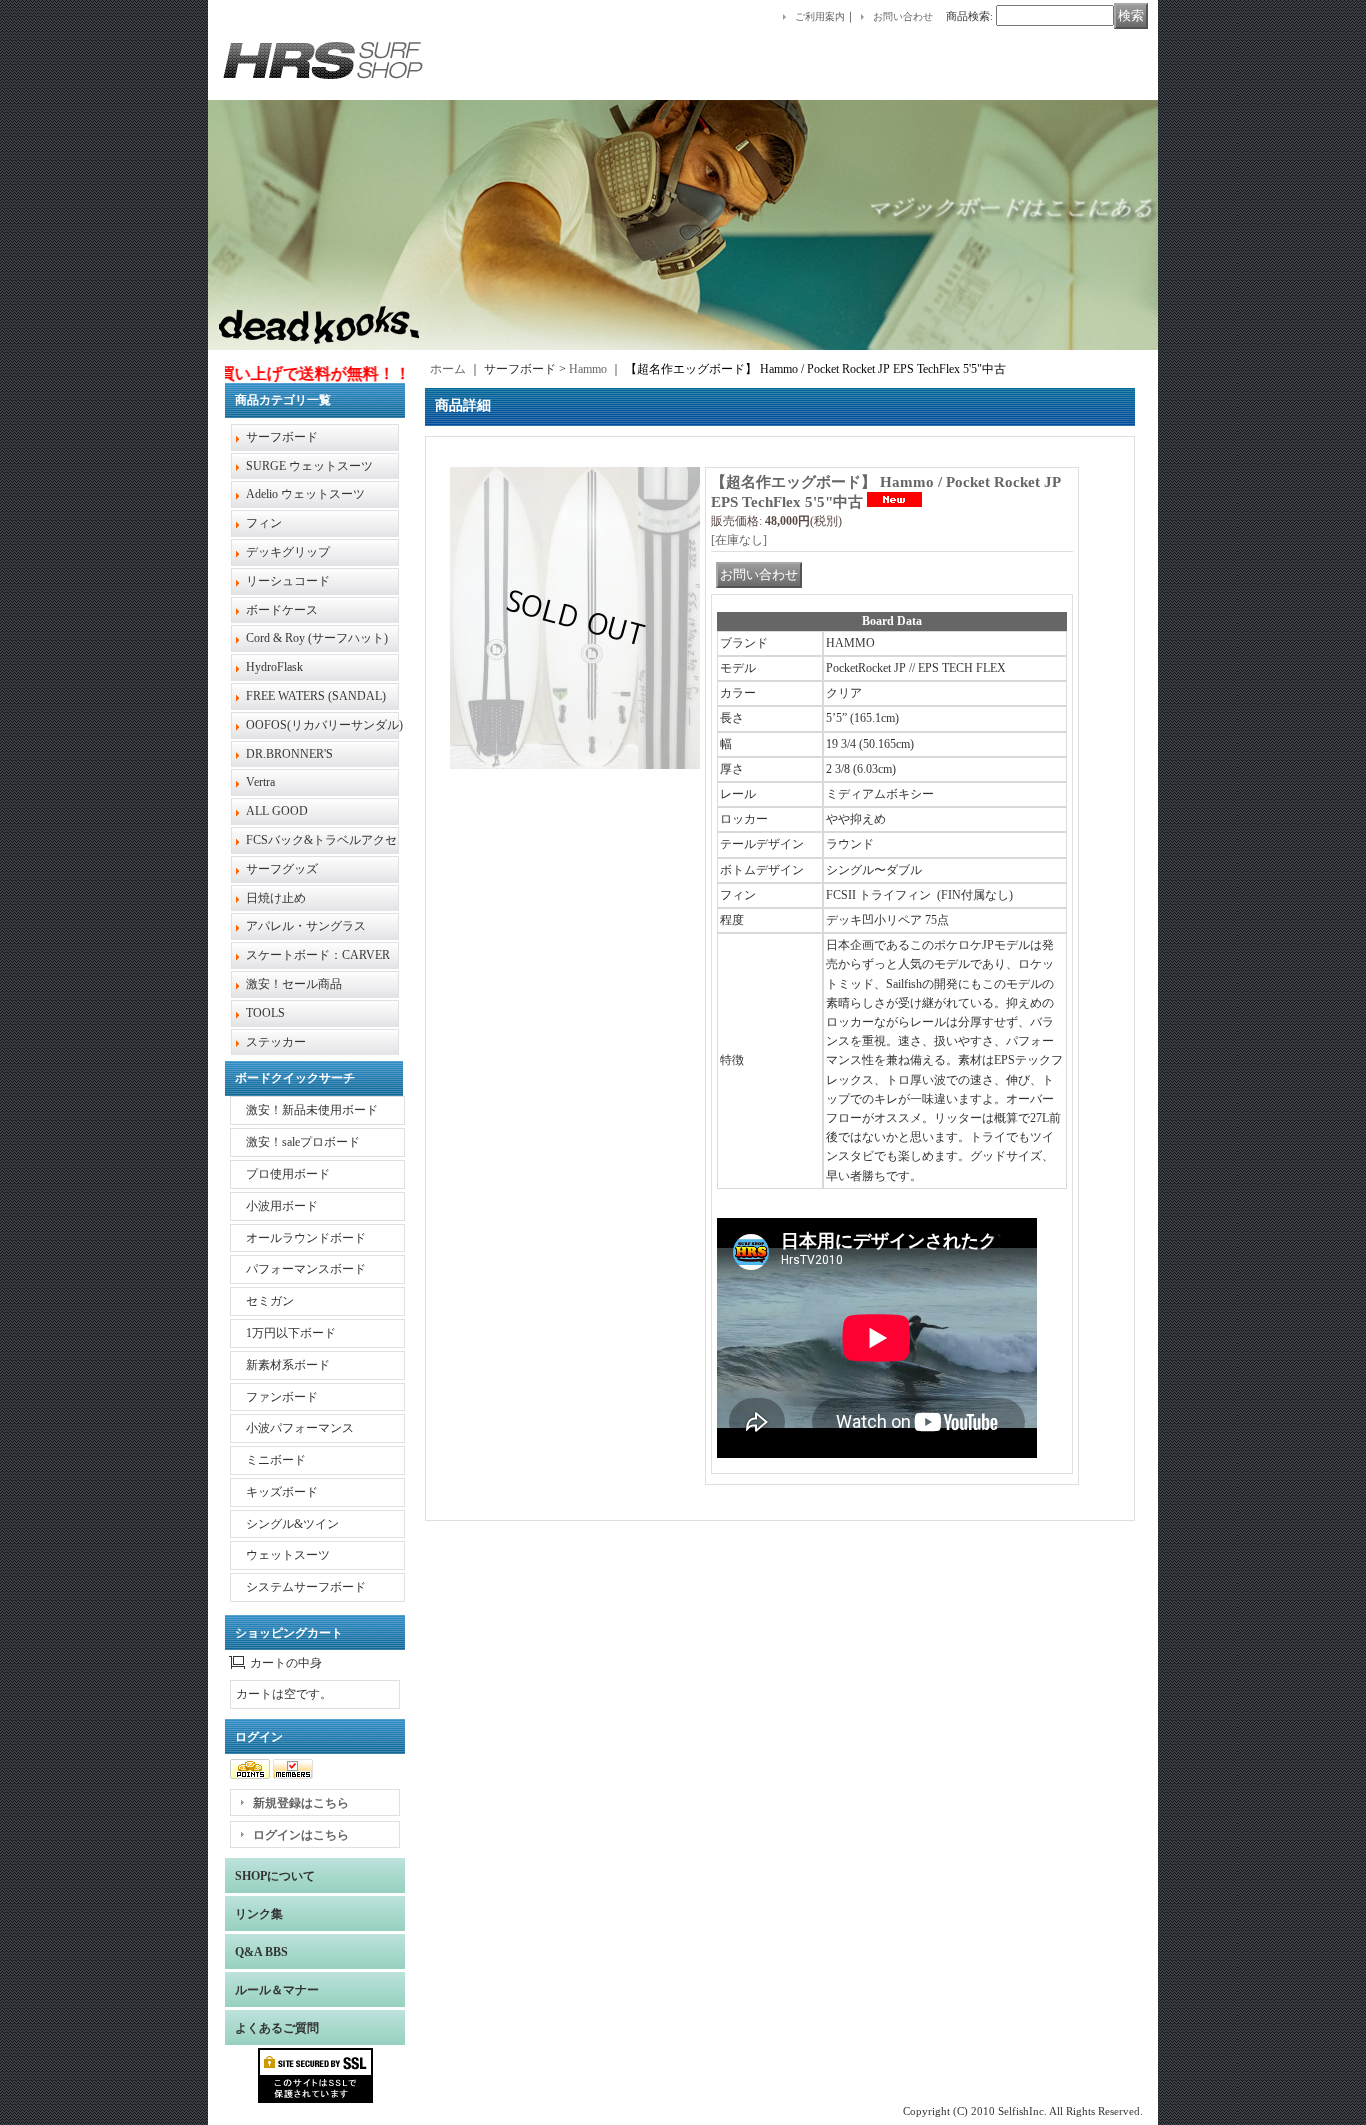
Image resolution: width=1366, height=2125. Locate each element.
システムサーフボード (306, 1587)
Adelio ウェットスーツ (305, 494)
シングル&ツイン (292, 1524)
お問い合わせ (903, 16)
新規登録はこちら (301, 1803)
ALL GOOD (277, 811)
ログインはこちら (301, 1835)
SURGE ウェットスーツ (309, 466)
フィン (264, 523)
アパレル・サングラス (306, 926)
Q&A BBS (261, 1952)
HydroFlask (274, 667)
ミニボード (276, 1460)
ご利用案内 (820, 16)
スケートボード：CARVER (318, 955)
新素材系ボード (288, 1365)
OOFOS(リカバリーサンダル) (324, 725)
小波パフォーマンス (300, 1428)
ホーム (448, 369)
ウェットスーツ (288, 1555)
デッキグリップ (288, 552)
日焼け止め (276, 898)
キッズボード (282, 1492)
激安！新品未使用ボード (312, 1110)
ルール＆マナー (277, 1990)
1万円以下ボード (291, 1333)
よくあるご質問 (277, 2028)
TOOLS (265, 1013)
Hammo (588, 369)
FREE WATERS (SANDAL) (316, 696)
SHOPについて (275, 1876)
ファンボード (282, 1397)
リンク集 (259, 1914)
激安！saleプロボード (303, 1142)
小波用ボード (282, 1206)
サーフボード (282, 437)
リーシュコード (288, 581)
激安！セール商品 (294, 984)
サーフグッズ (282, 869)
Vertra (260, 782)
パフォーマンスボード (306, 1269)
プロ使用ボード (288, 1174)
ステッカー (276, 1042)
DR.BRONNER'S (289, 754)
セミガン (270, 1301)
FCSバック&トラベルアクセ (321, 840)
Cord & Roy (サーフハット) (317, 638)
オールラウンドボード (306, 1238)
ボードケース (282, 610)
